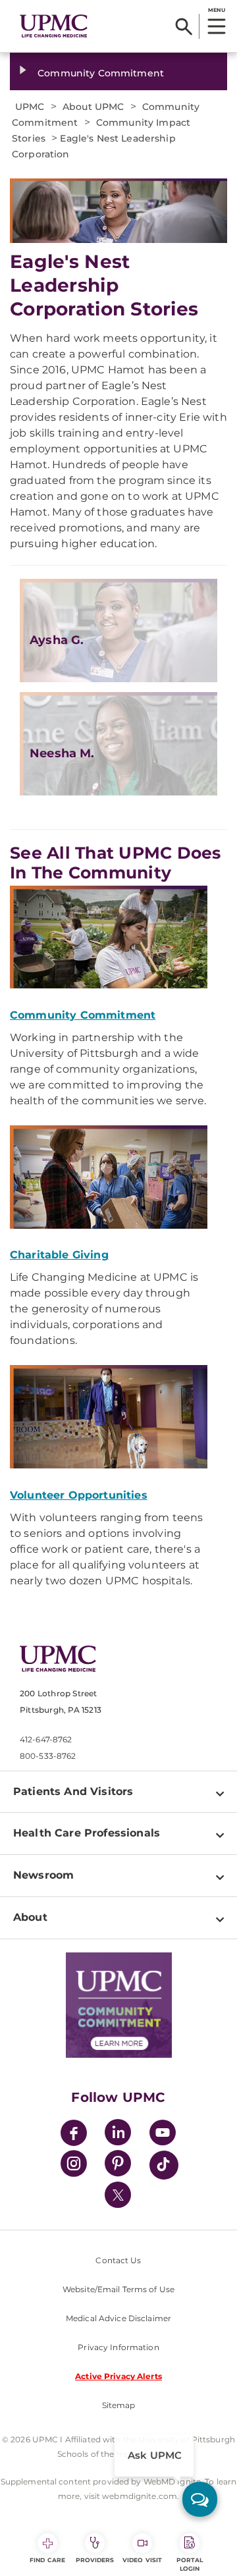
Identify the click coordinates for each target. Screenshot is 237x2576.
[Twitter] (118, 2195)
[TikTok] (164, 2165)
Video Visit (142, 2560)
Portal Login (190, 2564)
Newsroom (43, 1875)
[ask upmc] (200, 2499)
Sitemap (119, 2405)
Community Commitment (101, 73)
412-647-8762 (46, 1739)
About (30, 1917)
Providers (95, 2560)
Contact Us (118, 2260)
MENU (216, 10)
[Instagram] (74, 2165)
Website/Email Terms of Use (118, 2289)
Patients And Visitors (73, 1791)
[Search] (184, 26)
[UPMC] (54, 26)
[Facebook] (74, 2134)
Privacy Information (118, 2347)
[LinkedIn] (118, 2134)
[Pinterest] (118, 2165)
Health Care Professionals (87, 1833)
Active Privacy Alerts (118, 2376)
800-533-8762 (48, 1756)
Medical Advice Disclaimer (118, 2318)
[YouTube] (163, 2134)
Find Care (47, 2560)
